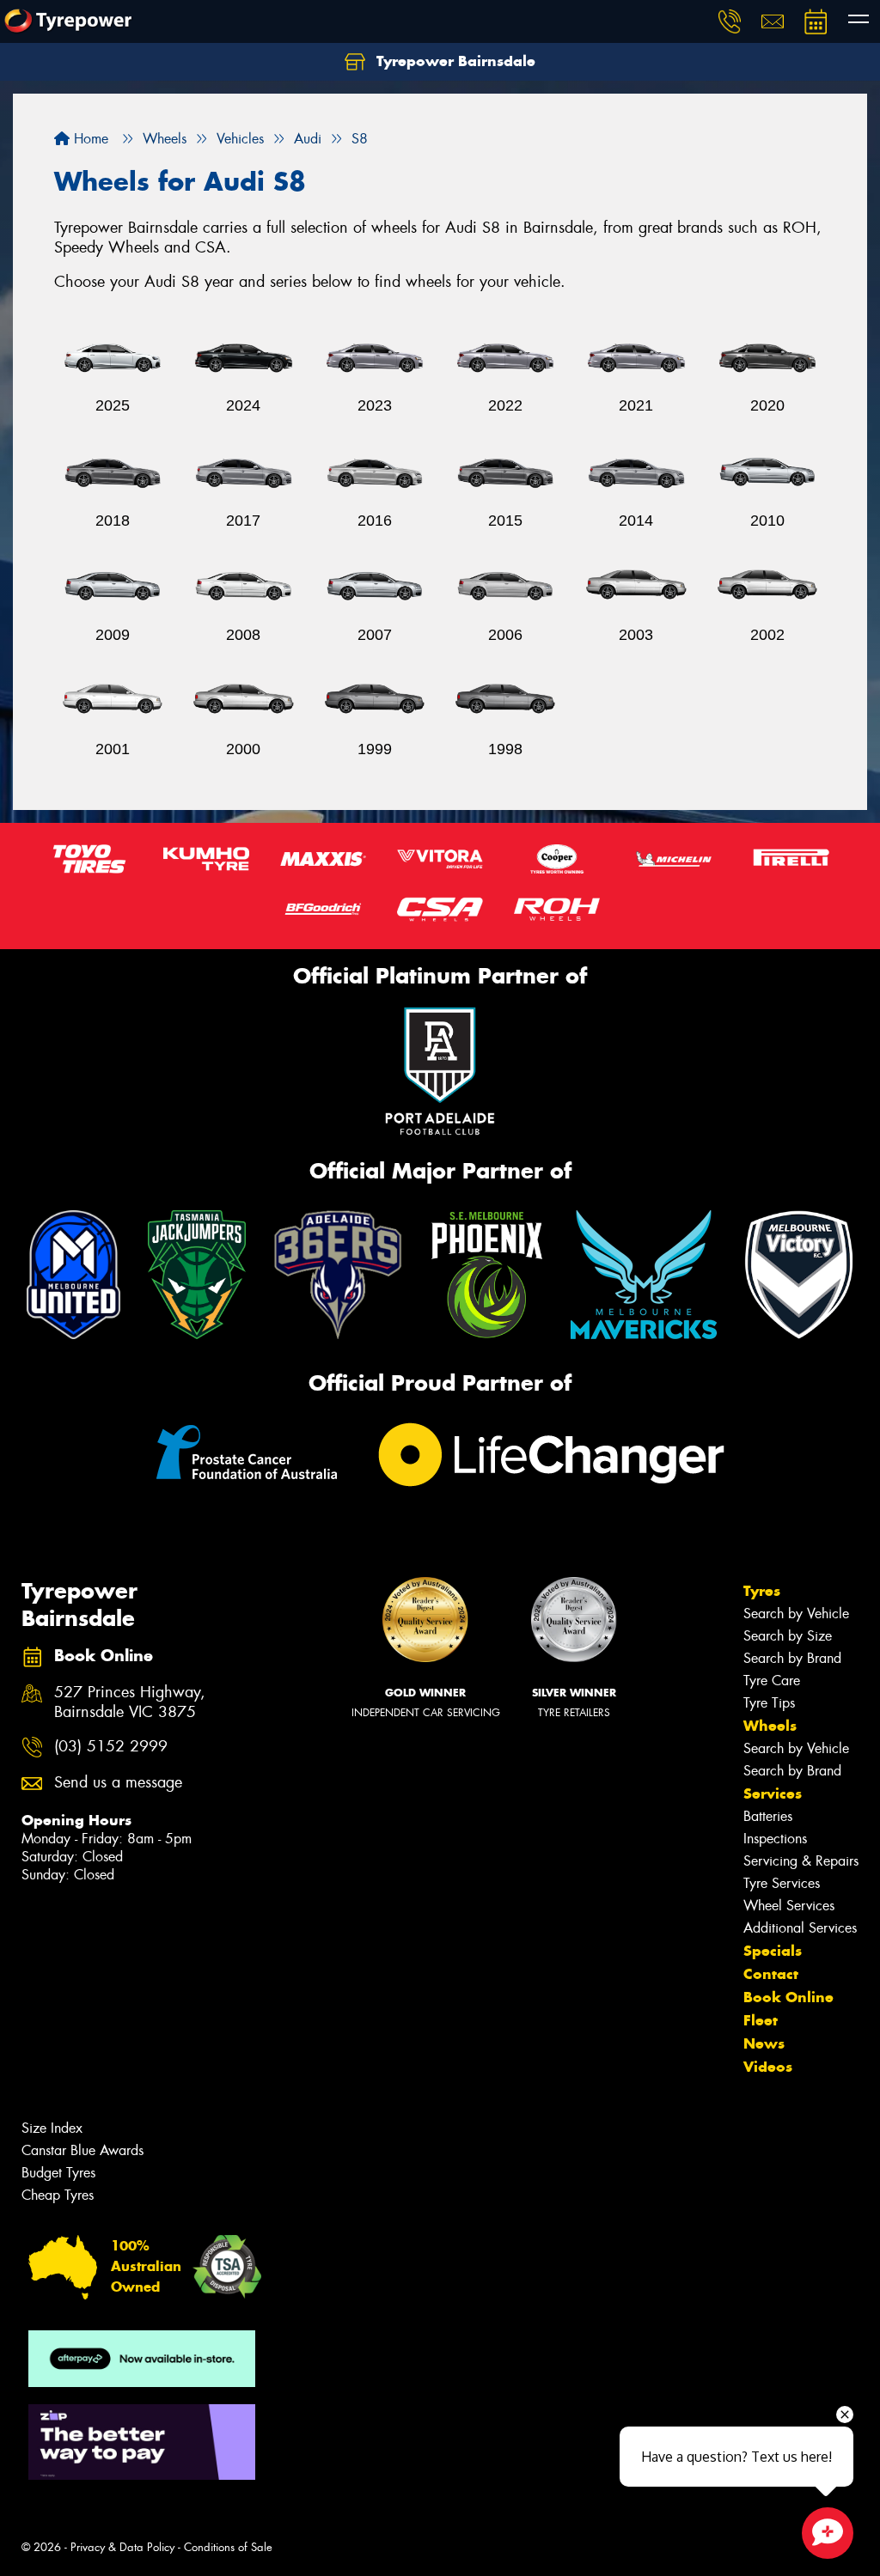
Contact (771, 1974)
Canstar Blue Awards (82, 2150)
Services (773, 1793)
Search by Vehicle (796, 1614)
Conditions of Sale (228, 2547)
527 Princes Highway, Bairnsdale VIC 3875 (130, 1702)
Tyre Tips (769, 1703)
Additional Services (800, 1928)
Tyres (762, 1591)
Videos (768, 2067)
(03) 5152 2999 (111, 1747)
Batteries (768, 1816)
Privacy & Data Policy (122, 2547)
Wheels (770, 1726)
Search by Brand (792, 1658)
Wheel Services (789, 1906)
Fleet (761, 2020)
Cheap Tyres (58, 2195)
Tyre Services (782, 1883)
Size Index (52, 2128)
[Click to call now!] (730, 21)
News (764, 2043)
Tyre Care (772, 1681)
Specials (773, 1951)
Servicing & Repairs (801, 1861)
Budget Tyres (58, 2173)
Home (89, 139)
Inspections (775, 1839)
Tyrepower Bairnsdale (454, 61)
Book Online (788, 1997)
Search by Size (788, 1636)
